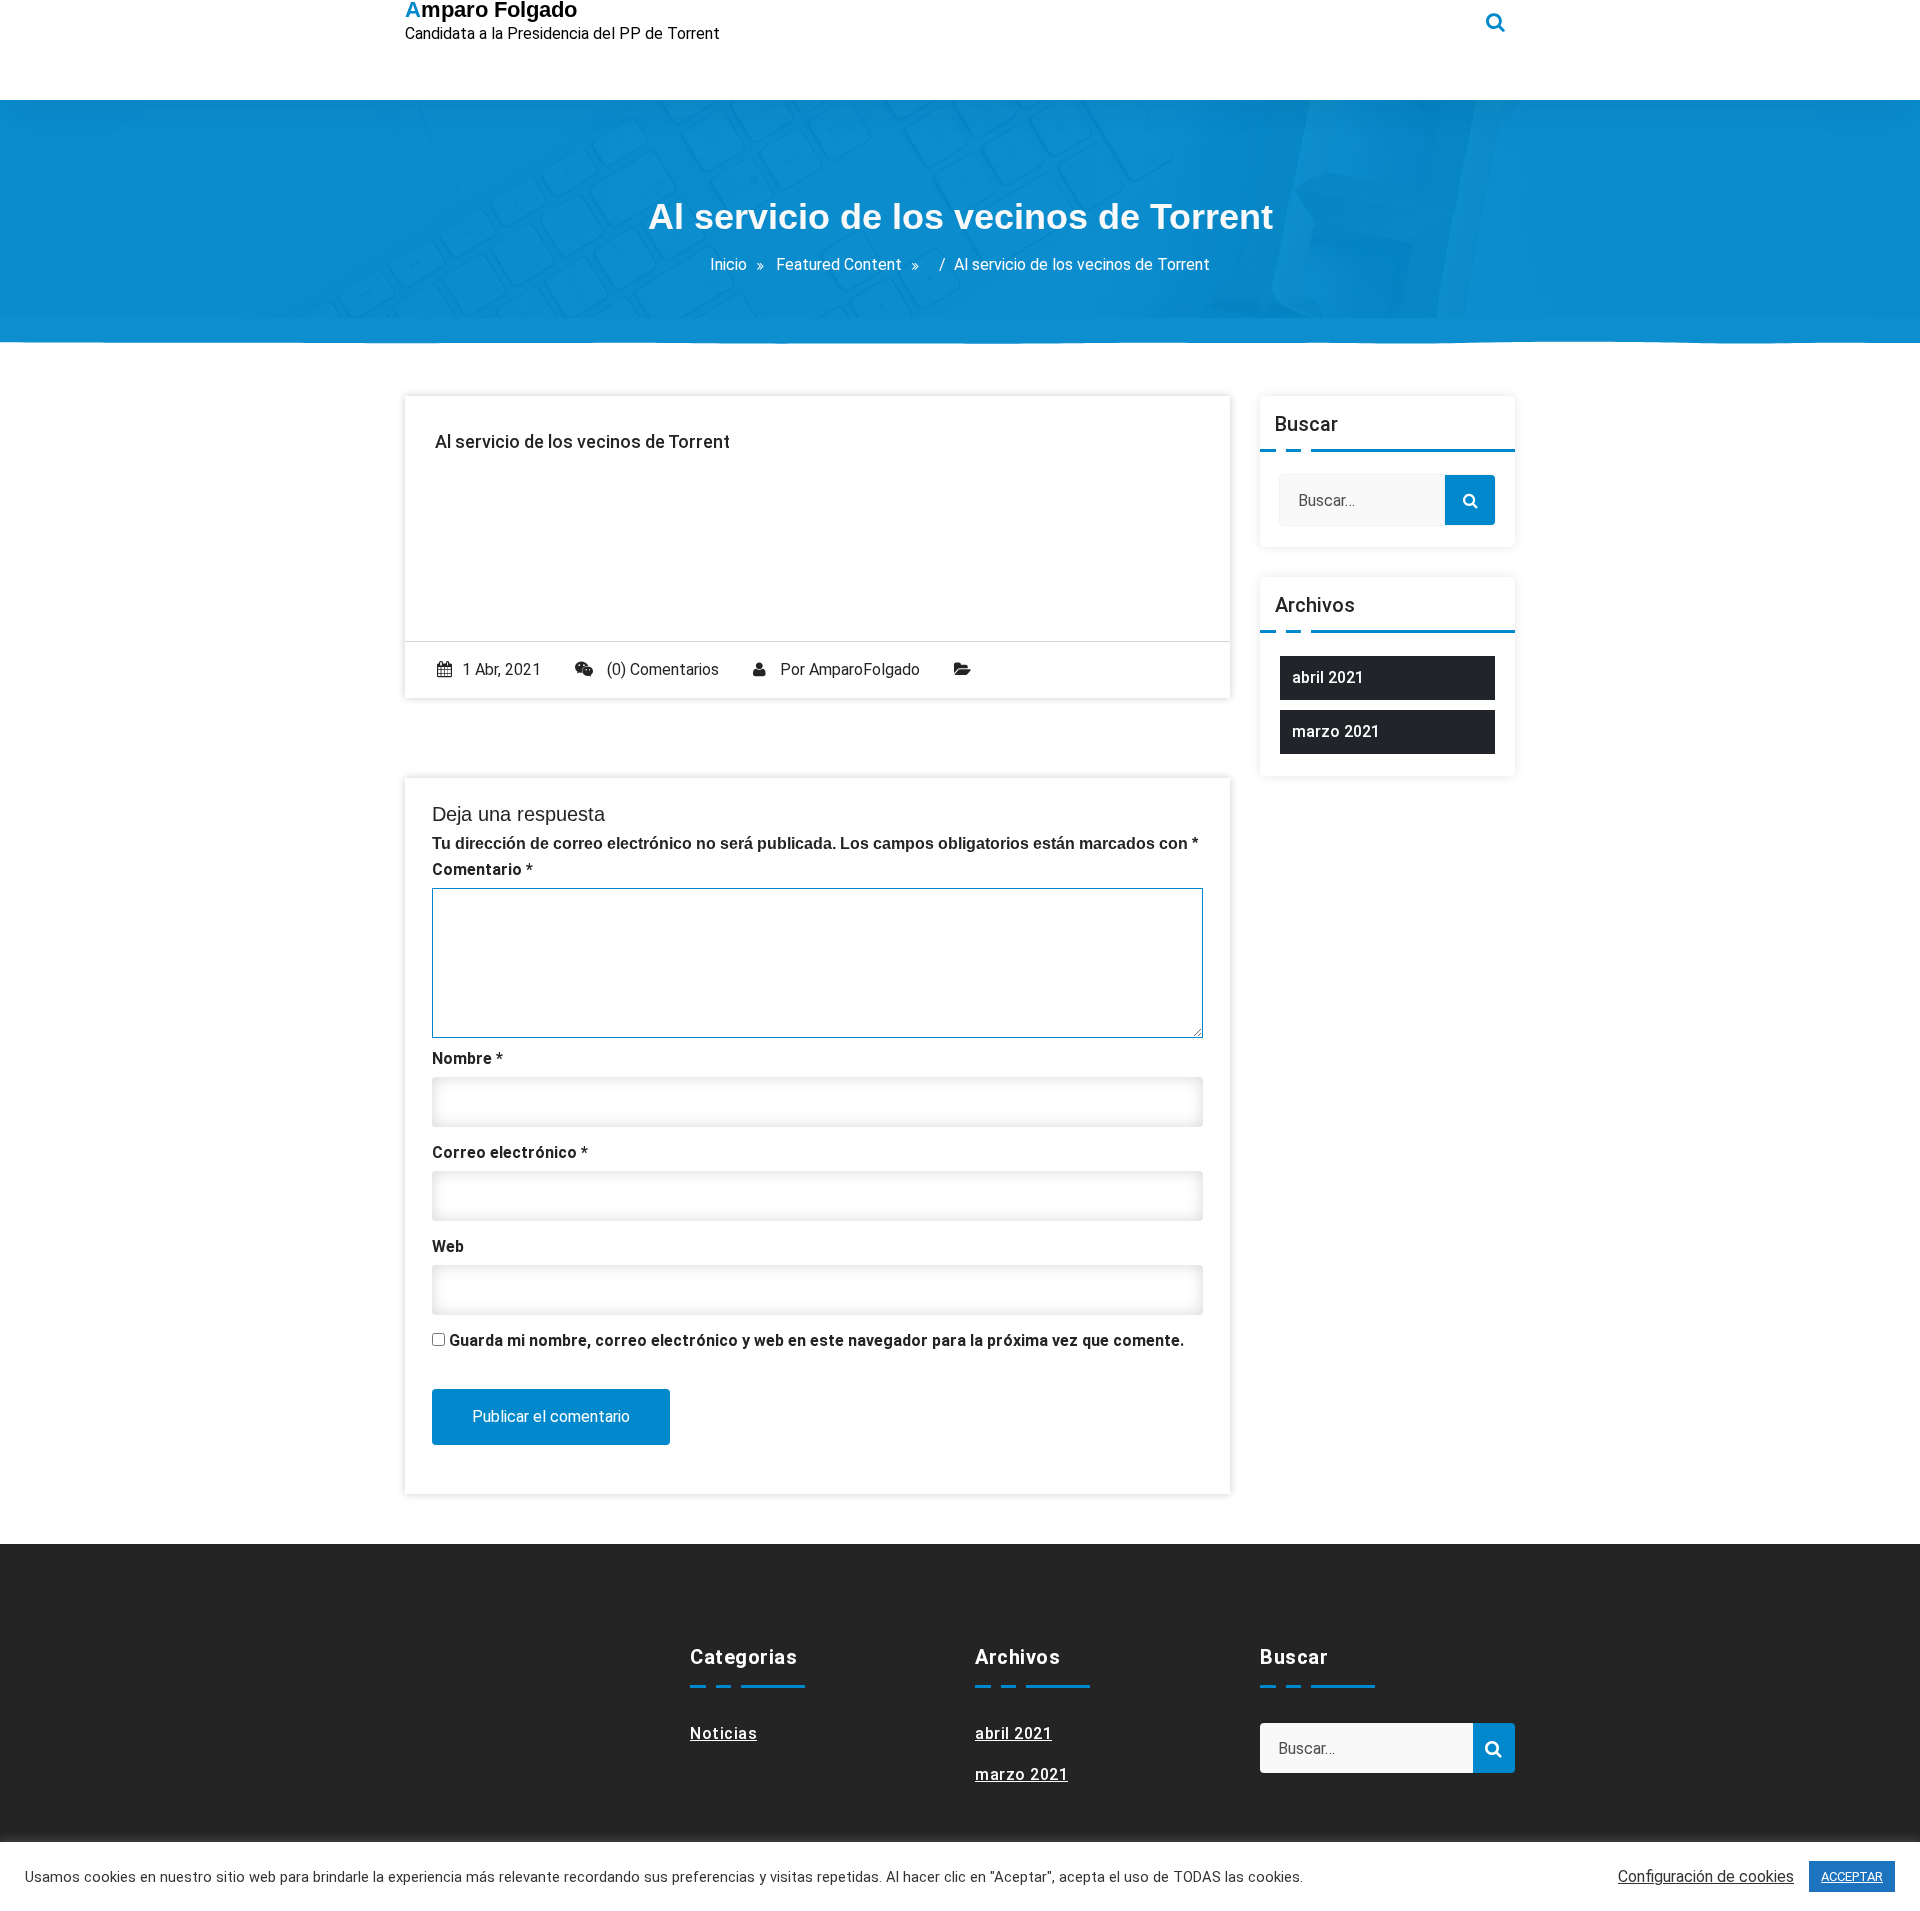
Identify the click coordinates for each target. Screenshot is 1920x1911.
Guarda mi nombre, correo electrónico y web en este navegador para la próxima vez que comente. (816, 1340)
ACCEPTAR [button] (1852, 1876)
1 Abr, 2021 (501, 669)
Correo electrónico (510, 1152)
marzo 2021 (1336, 731)
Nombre (467, 1058)
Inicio (728, 264)
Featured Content (839, 264)
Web (448, 1246)
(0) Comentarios (661, 669)
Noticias (723, 1733)
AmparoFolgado (864, 669)
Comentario (482, 869)
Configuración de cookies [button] (1706, 1876)
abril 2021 (1328, 677)
